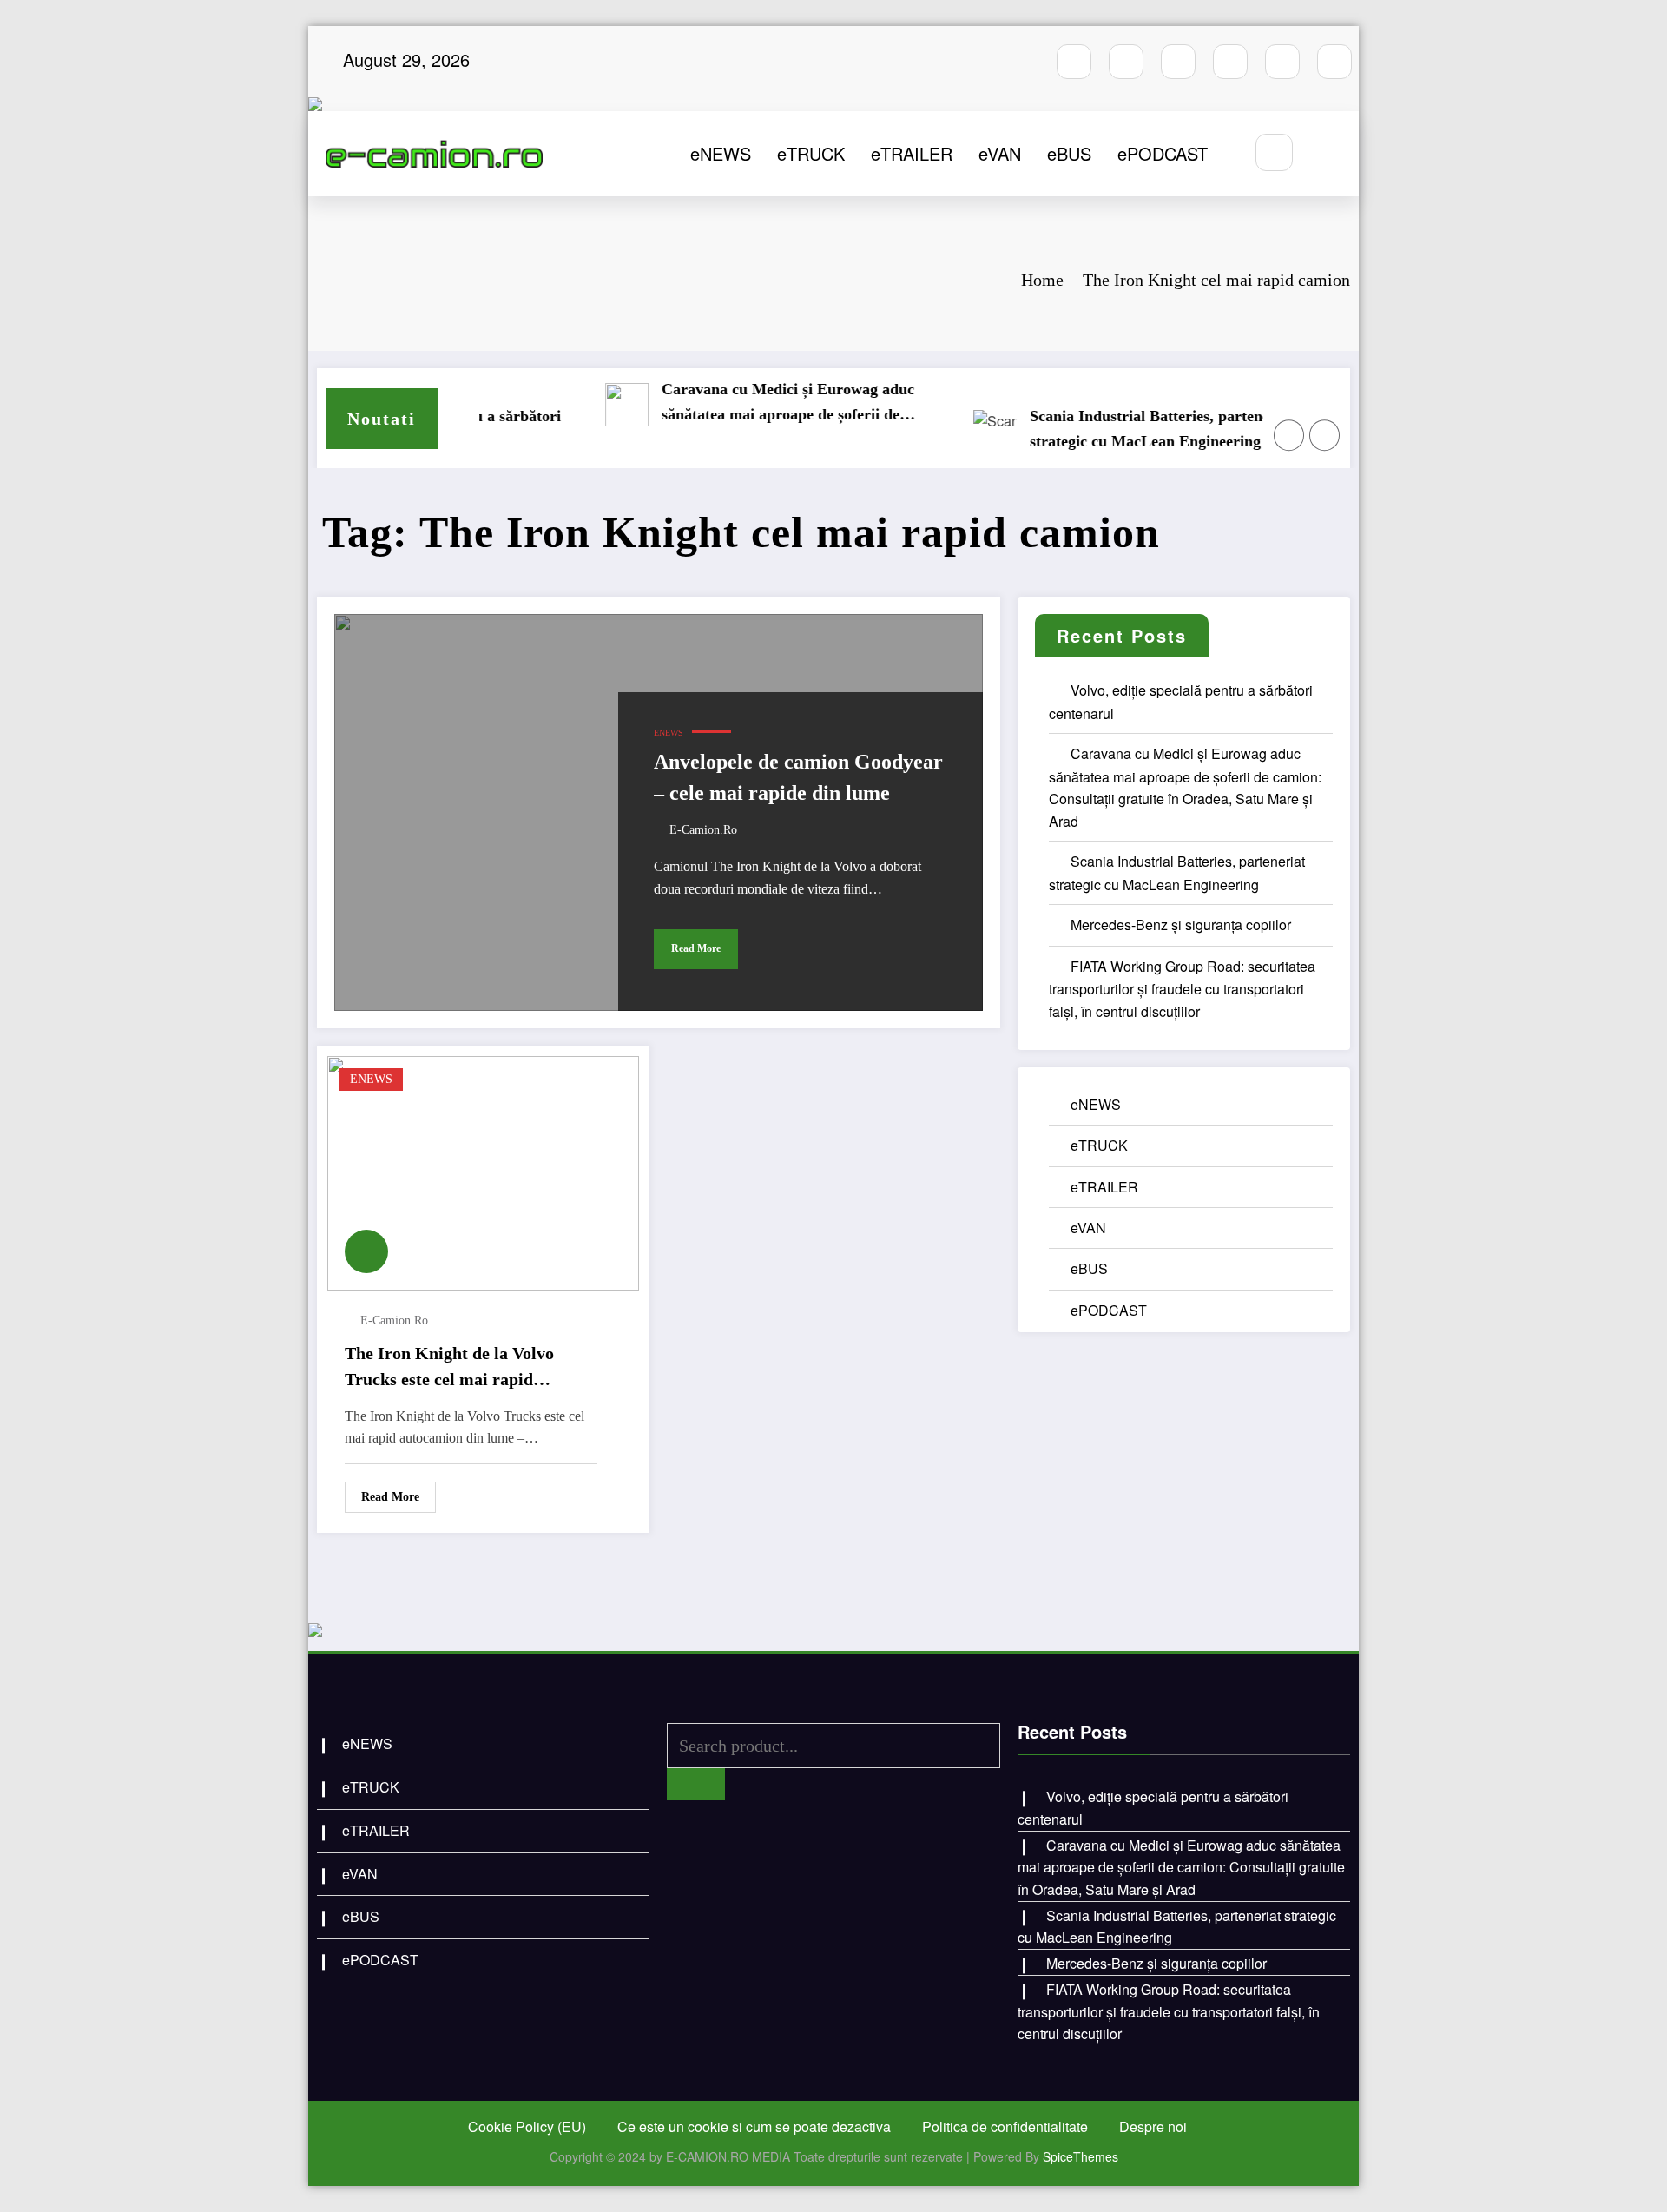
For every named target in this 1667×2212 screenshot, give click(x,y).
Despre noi (1153, 2126)
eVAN (1000, 153)
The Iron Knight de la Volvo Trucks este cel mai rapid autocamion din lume (449, 1368)
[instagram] (1126, 62)
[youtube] (1178, 62)
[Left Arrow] (1289, 435)
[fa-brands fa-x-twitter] (1230, 62)
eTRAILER (912, 153)
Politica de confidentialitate (1005, 2126)
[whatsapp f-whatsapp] (1282, 62)
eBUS (1069, 153)
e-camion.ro (703, 830)
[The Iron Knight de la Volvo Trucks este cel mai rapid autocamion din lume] (483, 1171)
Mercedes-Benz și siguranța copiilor (1164, 428)
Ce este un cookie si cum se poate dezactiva (754, 2126)
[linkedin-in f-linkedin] (1334, 62)
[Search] (1274, 152)
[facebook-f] (1074, 62)
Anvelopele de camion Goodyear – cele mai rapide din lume (798, 777)
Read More (696, 948)
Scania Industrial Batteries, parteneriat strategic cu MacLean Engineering (807, 429)
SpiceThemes (1081, 2156)
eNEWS (721, 153)
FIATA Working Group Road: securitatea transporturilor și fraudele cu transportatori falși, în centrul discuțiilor (1182, 989)
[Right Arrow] (1325, 435)
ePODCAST (1163, 153)
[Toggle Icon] (1327, 154)
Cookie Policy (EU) (527, 2126)
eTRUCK (811, 153)
